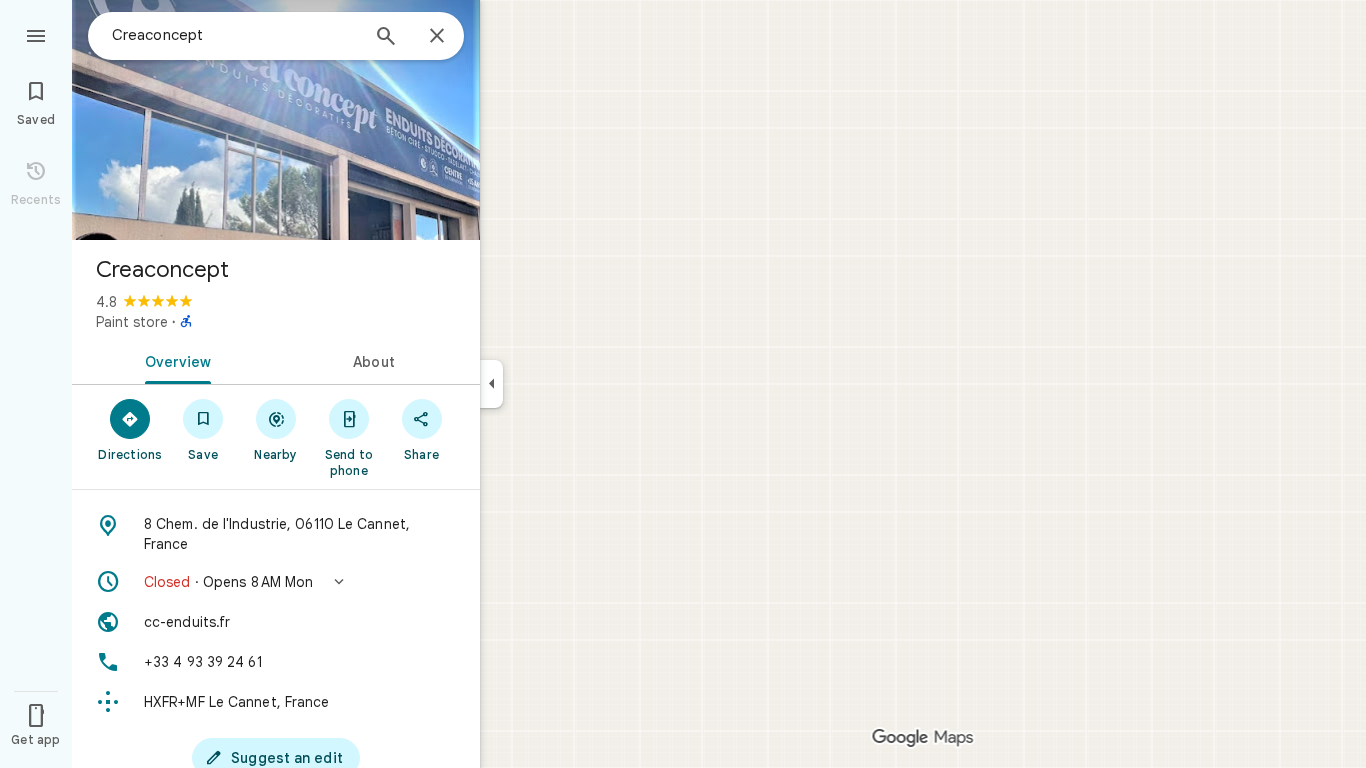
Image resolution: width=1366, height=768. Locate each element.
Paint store (132, 322)
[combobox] (235, 35)
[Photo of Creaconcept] (276, 120)
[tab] (174, 360)
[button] (276, 582)
